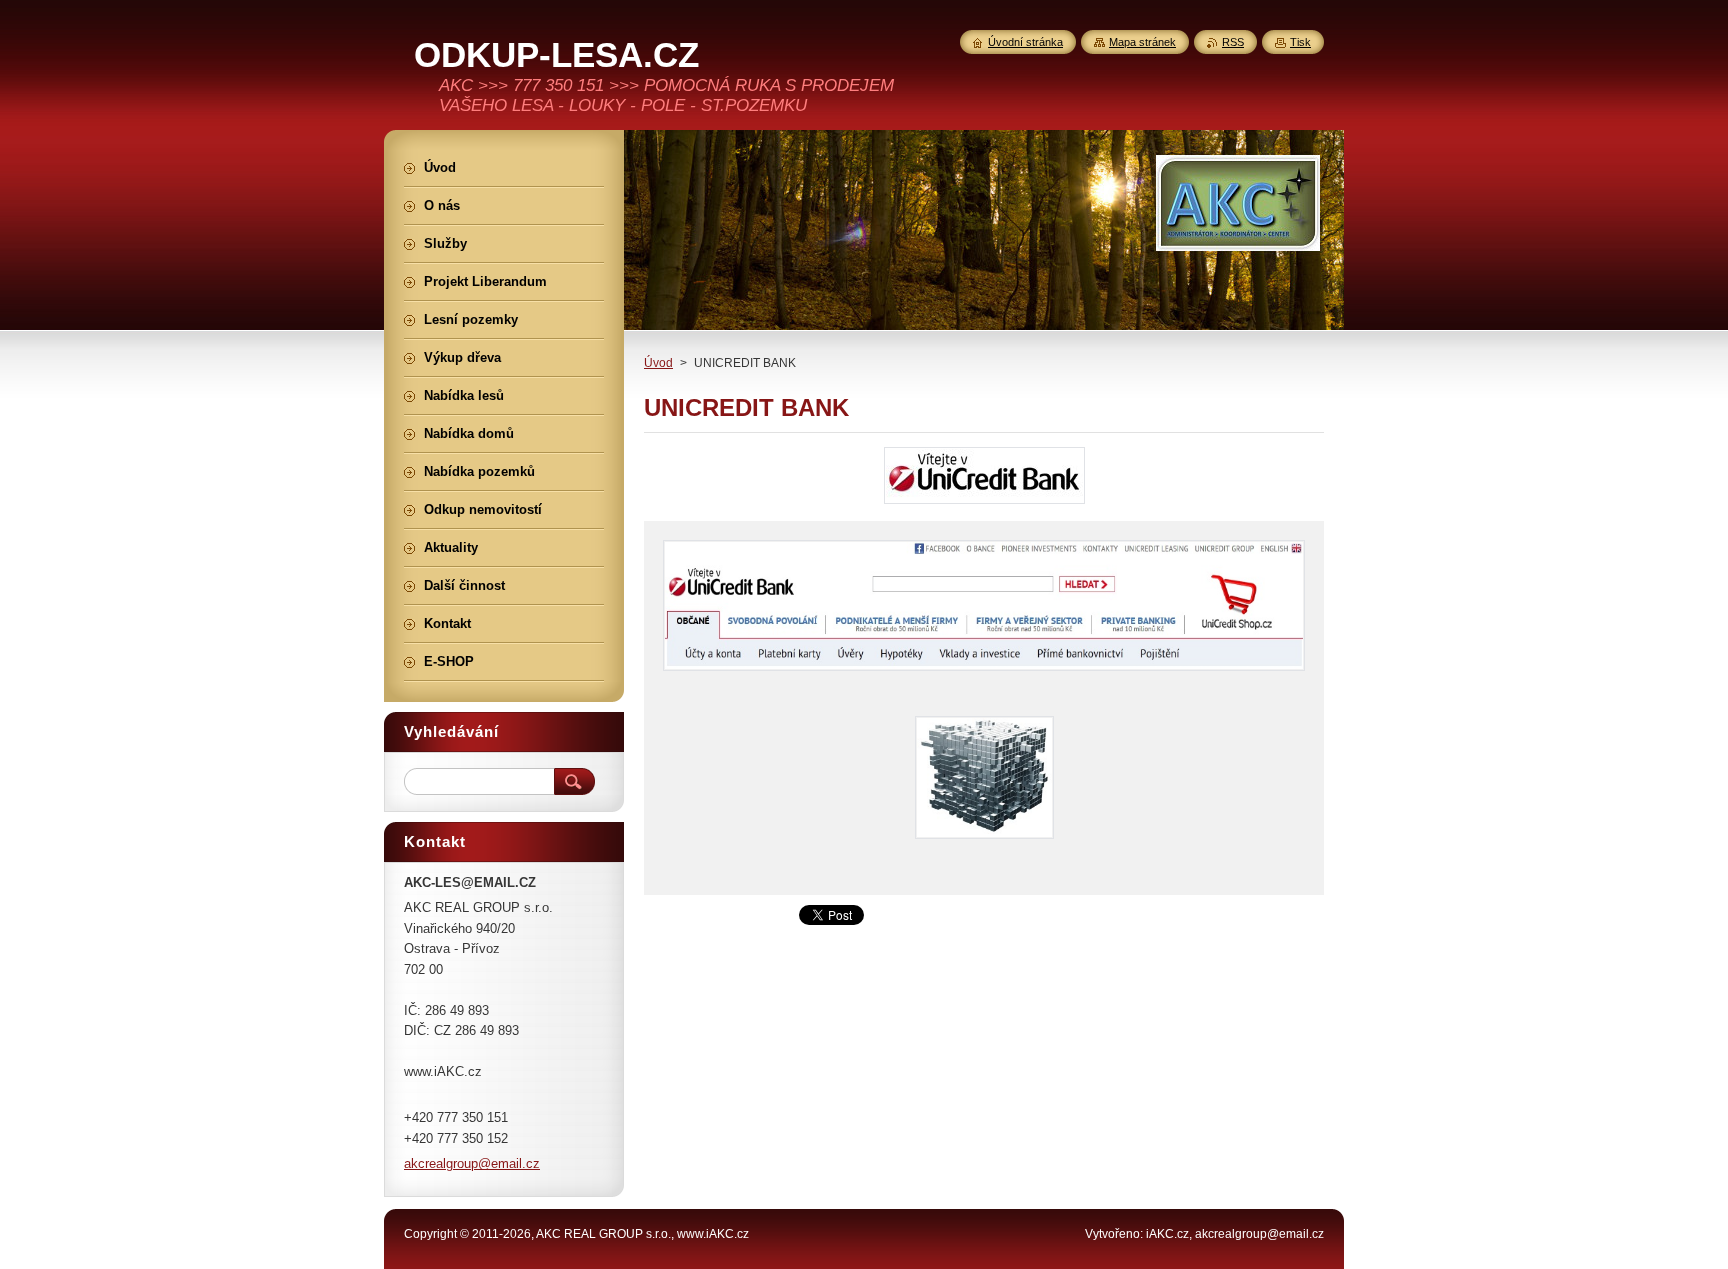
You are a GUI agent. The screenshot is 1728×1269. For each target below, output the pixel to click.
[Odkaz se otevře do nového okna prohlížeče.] (984, 503)
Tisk (1300, 42)
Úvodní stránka (1025, 42)
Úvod (658, 363)
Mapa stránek (1142, 42)
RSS (1233, 42)
